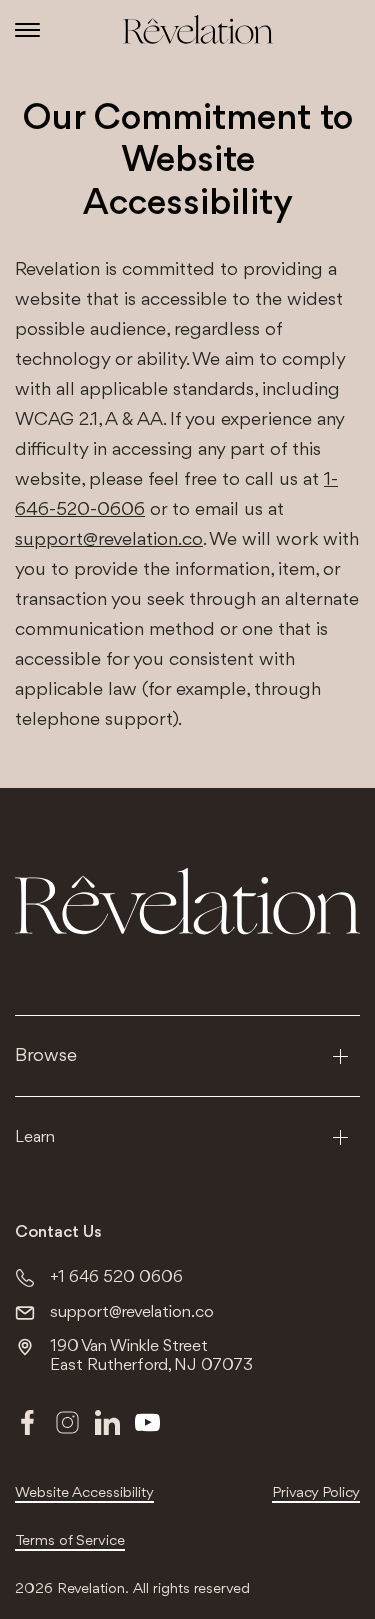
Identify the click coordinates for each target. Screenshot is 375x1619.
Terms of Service (70, 1541)
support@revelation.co (109, 540)
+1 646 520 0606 (116, 1277)
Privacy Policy (316, 1493)
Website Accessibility (84, 1493)
